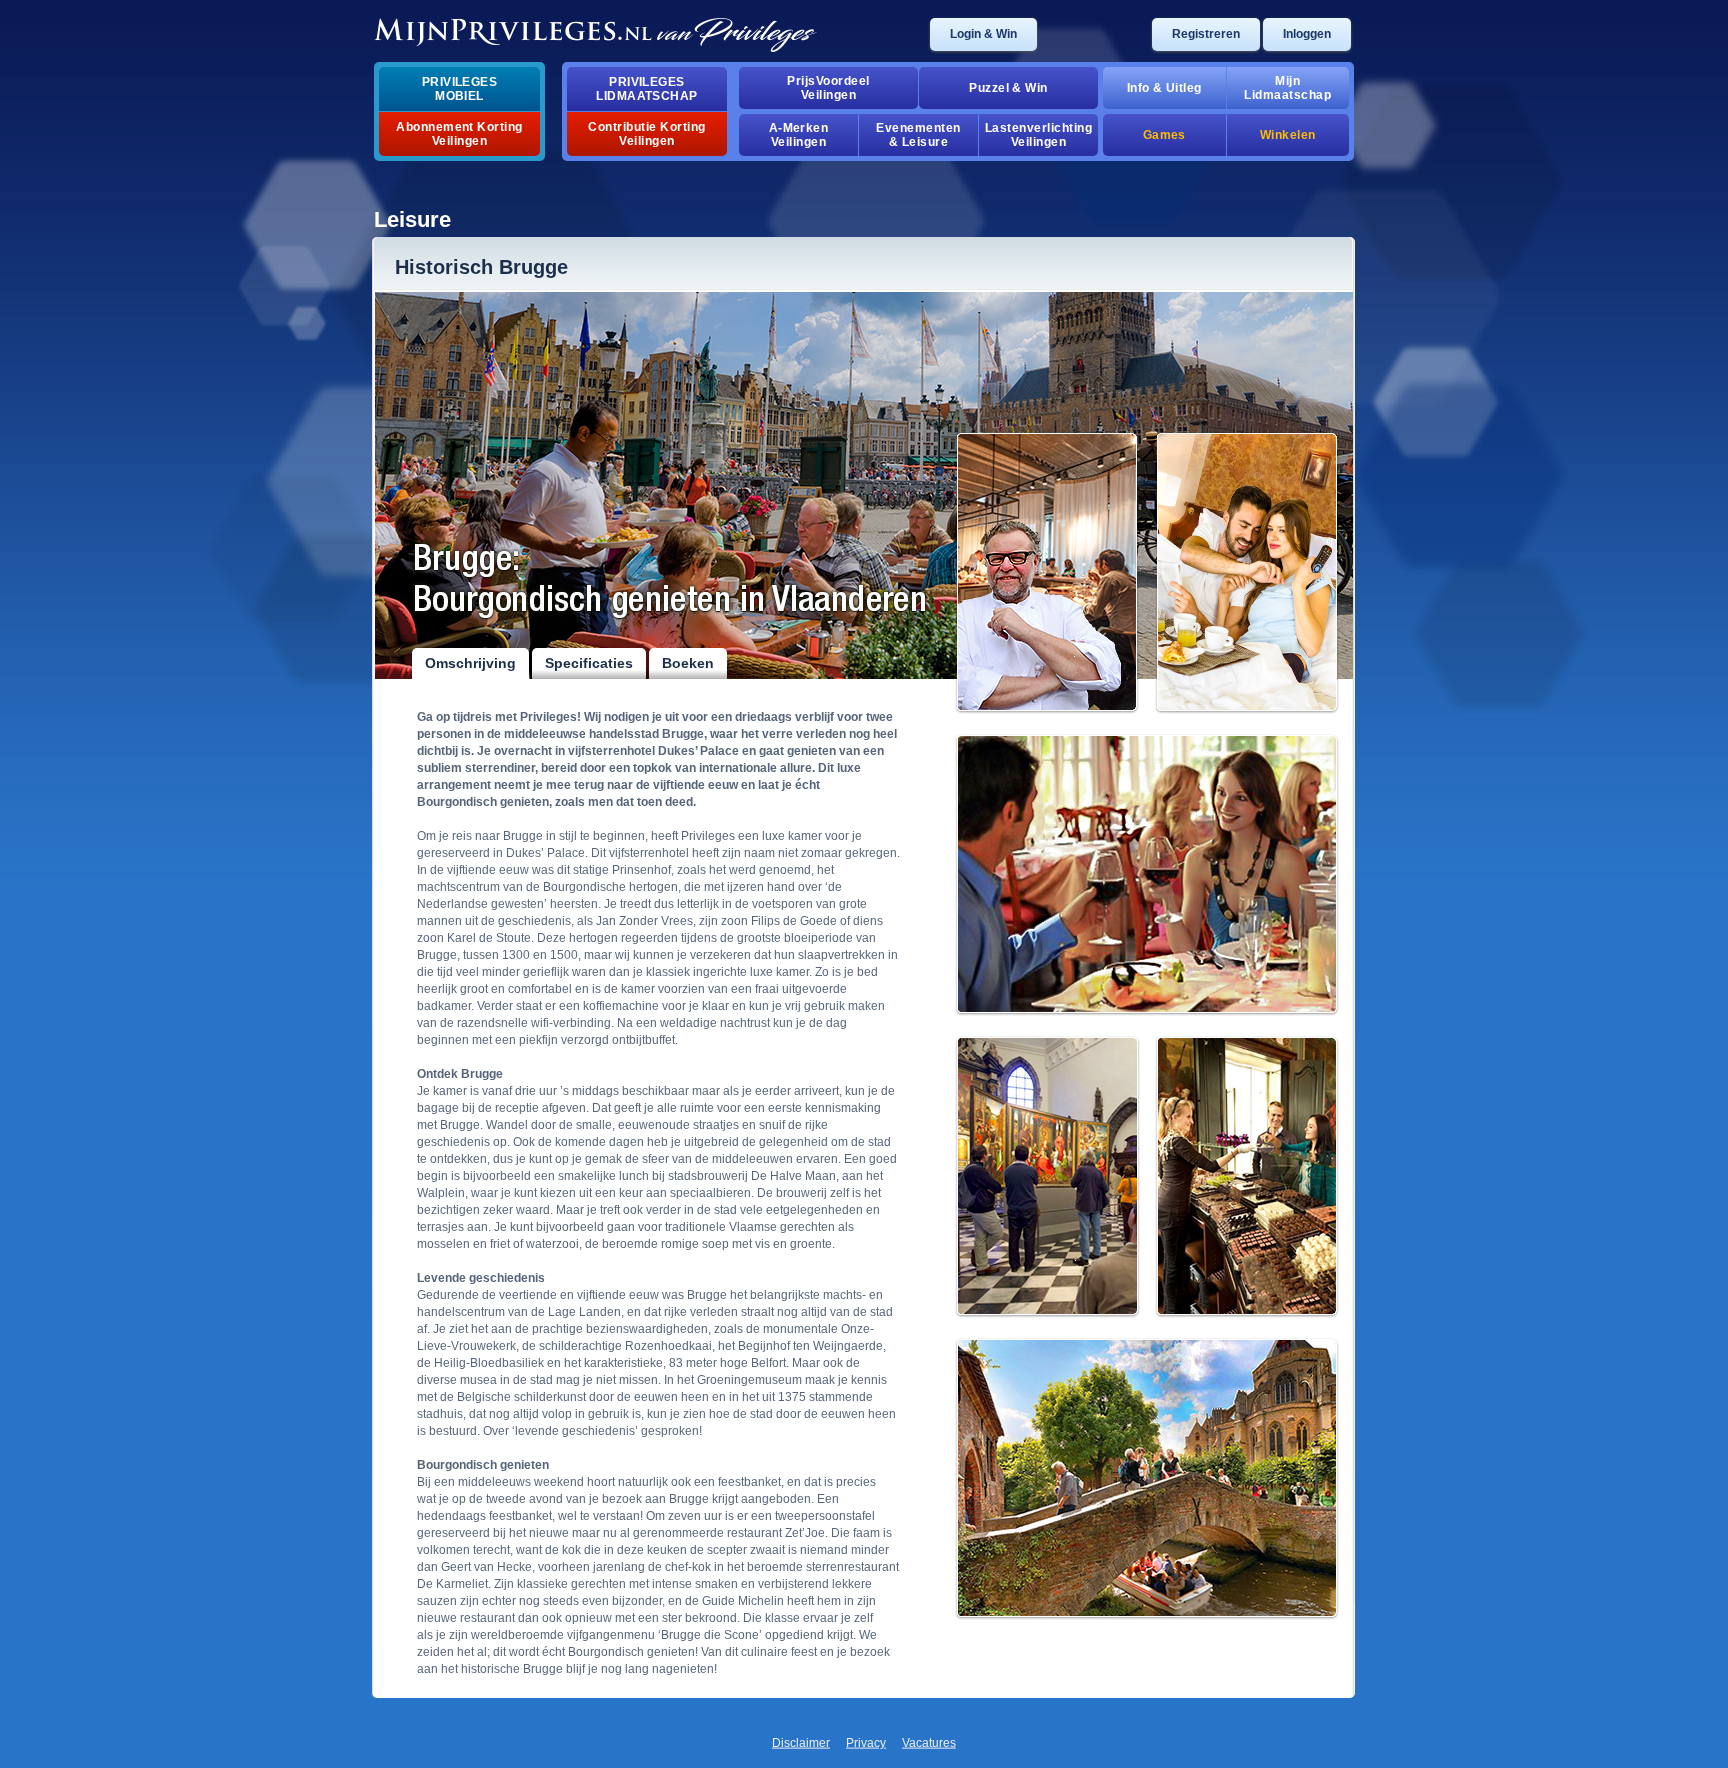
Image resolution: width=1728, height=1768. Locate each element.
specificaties (589, 663)
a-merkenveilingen (799, 135)
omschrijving (470, 663)
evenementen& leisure (918, 135)
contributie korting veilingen (646, 134)
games (1164, 135)
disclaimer (801, 1743)
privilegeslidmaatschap (647, 89)
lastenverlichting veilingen (1038, 135)
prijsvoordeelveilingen (828, 88)
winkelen (1288, 135)
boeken (688, 663)
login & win (983, 34)
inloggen (1307, 34)
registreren (1206, 34)
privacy (866, 1743)
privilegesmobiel (460, 89)
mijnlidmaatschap (1287, 88)
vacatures (929, 1743)
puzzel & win (1008, 88)
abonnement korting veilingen (459, 134)
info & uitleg (1164, 88)
